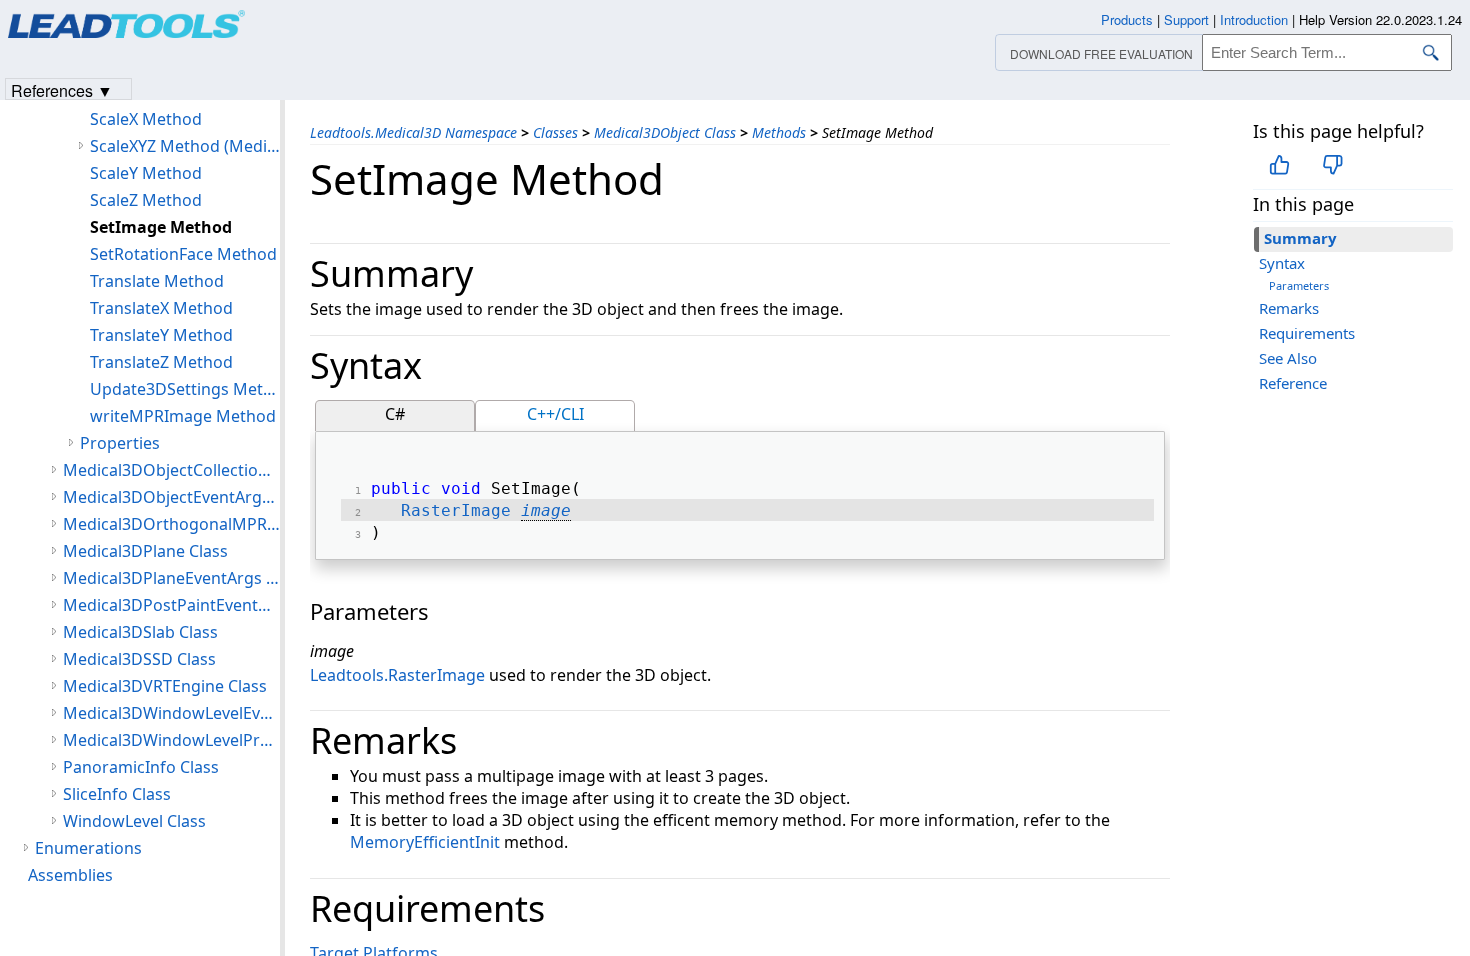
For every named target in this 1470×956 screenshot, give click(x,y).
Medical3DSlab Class (140, 632)
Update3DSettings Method (185, 389)
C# (395, 414)
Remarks (1289, 308)
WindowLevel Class (134, 821)
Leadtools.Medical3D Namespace (413, 132)
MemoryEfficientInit (425, 842)
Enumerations (88, 848)
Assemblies (70, 875)
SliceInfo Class (117, 794)
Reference (1293, 383)
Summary (1300, 238)
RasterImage (456, 510)
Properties (120, 443)
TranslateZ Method (161, 362)
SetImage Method (161, 227)
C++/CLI (555, 414)
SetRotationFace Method (183, 254)
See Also (1288, 358)
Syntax (1282, 263)
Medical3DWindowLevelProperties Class (171, 740)
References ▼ (62, 89)
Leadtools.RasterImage (397, 675)
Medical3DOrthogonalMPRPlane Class (171, 524)
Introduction (1254, 19)
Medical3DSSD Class (139, 659)
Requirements (1307, 333)
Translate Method (157, 281)
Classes (555, 132)
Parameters (1299, 285)
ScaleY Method (146, 173)
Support (1186, 19)
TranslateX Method (161, 308)
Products (1127, 19)
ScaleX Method (146, 119)
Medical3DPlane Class (145, 551)
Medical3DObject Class (665, 132)
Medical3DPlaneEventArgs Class (171, 578)
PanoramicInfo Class (141, 767)
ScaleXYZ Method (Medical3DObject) (185, 146)
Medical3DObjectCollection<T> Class (171, 470)
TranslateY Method (161, 335)
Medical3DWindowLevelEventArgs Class (171, 713)
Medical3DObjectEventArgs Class (171, 497)
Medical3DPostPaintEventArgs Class (171, 605)
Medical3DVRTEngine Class (165, 686)
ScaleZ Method (146, 200)
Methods (779, 132)
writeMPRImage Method (183, 416)
